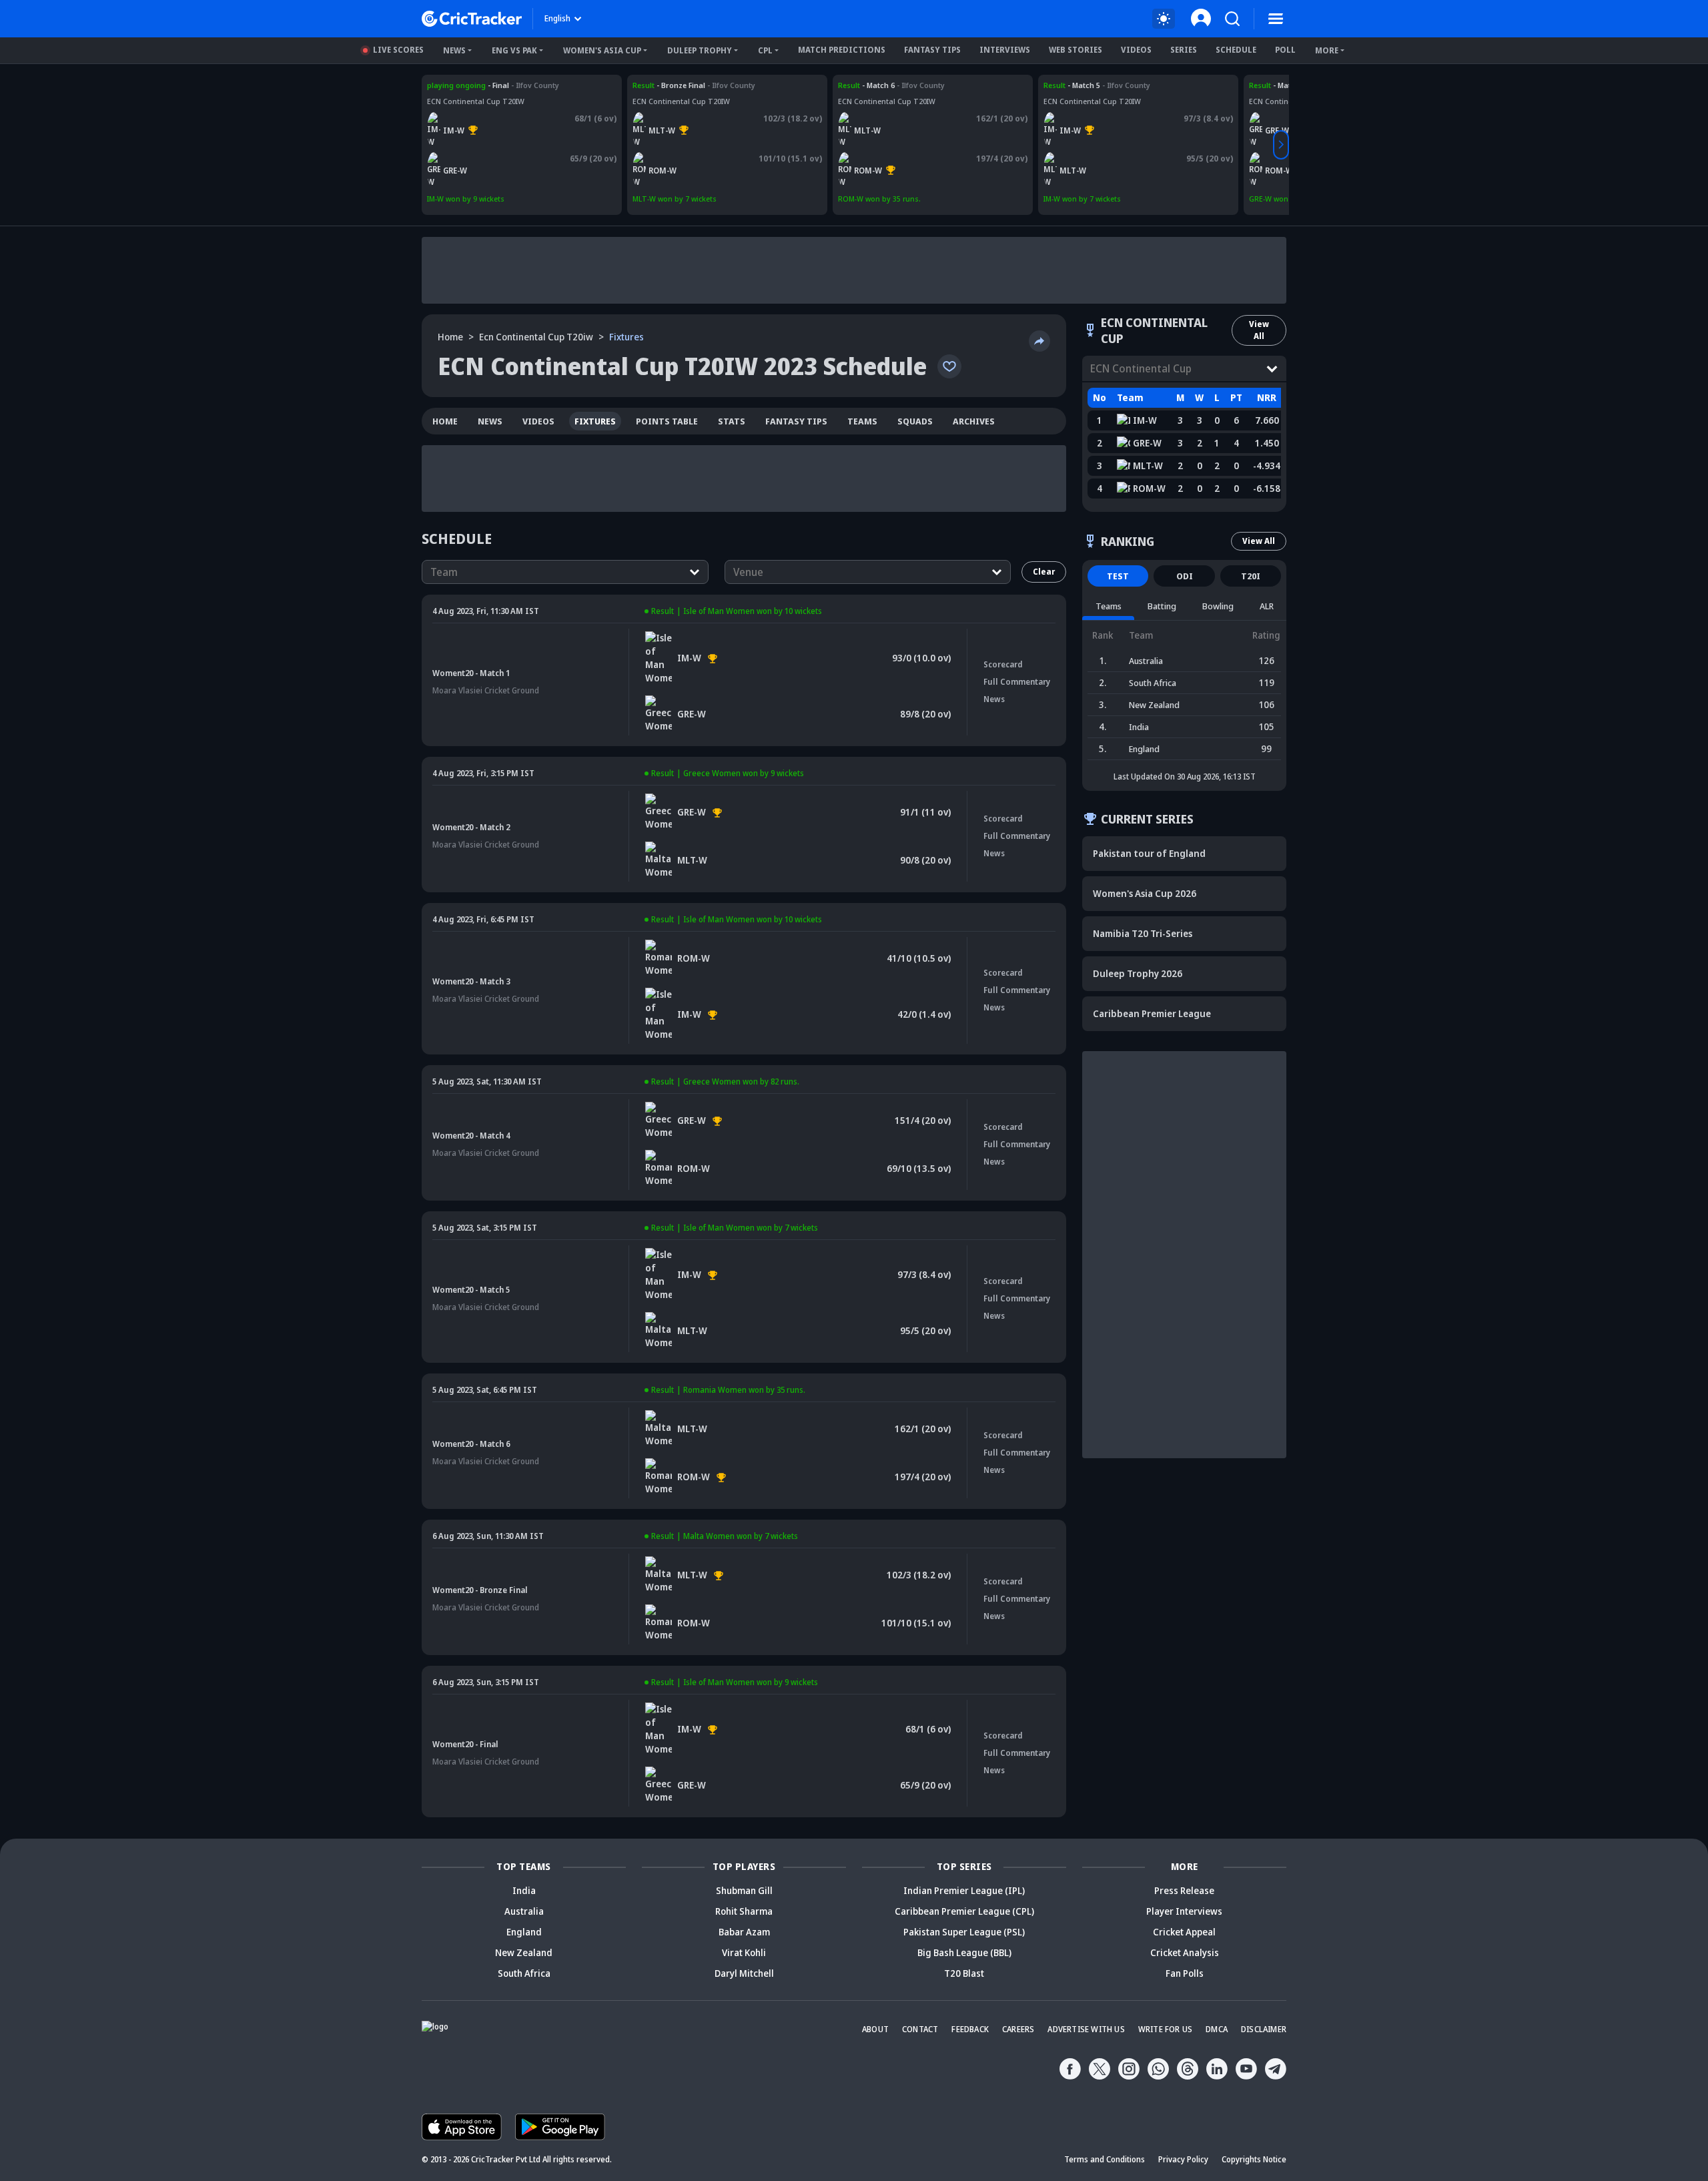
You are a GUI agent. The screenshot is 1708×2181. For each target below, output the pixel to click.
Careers (1018, 2029)
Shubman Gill (744, 1890)
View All (1259, 330)
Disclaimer (1264, 2029)
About (875, 2029)
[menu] (1276, 19)
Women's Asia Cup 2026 (1145, 893)
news (490, 421)
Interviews (1005, 50)
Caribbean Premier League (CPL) (964, 1911)
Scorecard (1003, 664)
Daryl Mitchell (744, 1973)
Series (1184, 50)
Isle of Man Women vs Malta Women (1109, 85)
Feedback (970, 2029)
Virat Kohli (744, 1952)
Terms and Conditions (1105, 2159)
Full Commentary (1017, 682)
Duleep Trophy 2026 (1138, 973)
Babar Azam (744, 1932)
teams (862, 421)
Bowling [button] (1218, 606)
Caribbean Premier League (1152, 1013)
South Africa (524, 1973)
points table (667, 421)
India (524, 1890)
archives (974, 421)
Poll (1285, 50)
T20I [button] (1251, 576)
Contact (920, 2029)
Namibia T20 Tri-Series (1143, 933)
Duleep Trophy (700, 50)
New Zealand (524, 1952)
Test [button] (1118, 576)
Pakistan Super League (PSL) (964, 1932)
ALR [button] (1267, 606)
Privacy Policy (1183, 2159)
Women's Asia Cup (602, 50)
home (445, 421)
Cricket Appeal (1184, 1932)
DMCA (1217, 2029)
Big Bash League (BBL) (964, 1952)
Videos (1136, 50)
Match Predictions (842, 50)
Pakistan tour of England (1149, 853)
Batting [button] (1162, 606)
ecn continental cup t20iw (536, 337)
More (1327, 50)
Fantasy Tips (932, 50)
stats (732, 421)
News (454, 50)
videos (538, 421)
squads (915, 421)
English (557, 18)
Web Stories (1076, 50)
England (524, 1932)
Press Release (1184, 1890)
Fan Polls (1185, 1973)
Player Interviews (1184, 1911)
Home (450, 337)
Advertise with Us (1086, 2029)
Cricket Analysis (1185, 1952)
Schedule (1236, 50)
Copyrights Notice (1254, 2159)
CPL (765, 50)
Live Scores (398, 50)
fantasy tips (796, 421)
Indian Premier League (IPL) (964, 1890)
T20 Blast (964, 1973)
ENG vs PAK (514, 50)
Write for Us (1165, 2029)
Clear (1044, 572)
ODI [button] (1185, 576)
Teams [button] (1109, 606)
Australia (524, 1911)
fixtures (595, 421)
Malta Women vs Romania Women (694, 85)
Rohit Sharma (744, 1911)
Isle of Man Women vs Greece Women (494, 85)
